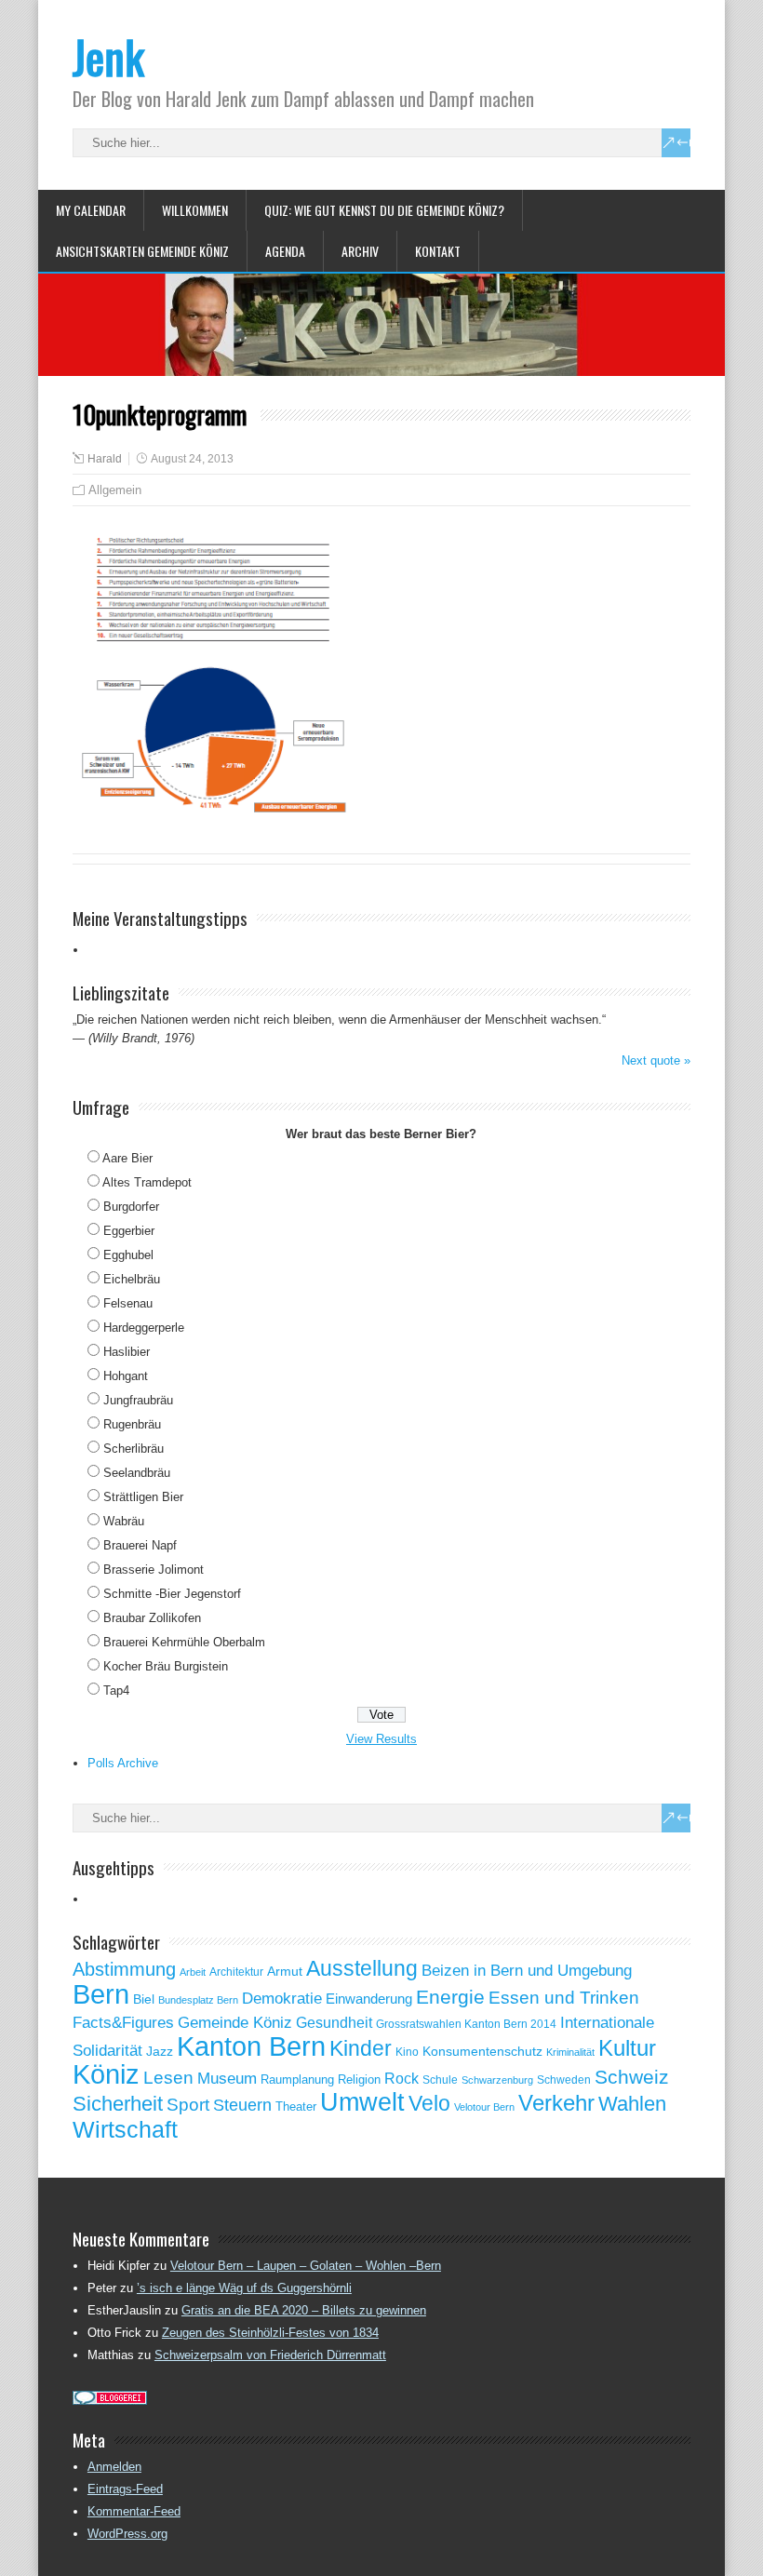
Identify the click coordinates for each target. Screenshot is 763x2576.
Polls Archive (123, 1763)
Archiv (360, 251)
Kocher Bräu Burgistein (166, 1666)
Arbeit (193, 1972)
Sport (188, 2105)
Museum (227, 2078)
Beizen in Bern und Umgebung (527, 1970)
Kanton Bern (251, 2046)
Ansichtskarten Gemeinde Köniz (142, 251)
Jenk (108, 56)
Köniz (106, 2074)
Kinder (361, 2048)
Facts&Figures (123, 2023)
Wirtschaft (125, 2129)
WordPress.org (127, 2534)
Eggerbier (129, 1231)
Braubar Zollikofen (152, 1618)
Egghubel (128, 1255)
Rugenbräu (132, 1424)
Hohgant (126, 1376)
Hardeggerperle (144, 1328)
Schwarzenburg (497, 2080)
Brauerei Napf (140, 1545)
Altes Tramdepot (147, 1182)
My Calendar (91, 210)
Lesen (168, 2078)
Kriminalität (570, 2052)
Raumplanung (297, 2080)
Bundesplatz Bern (198, 2000)
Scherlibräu (134, 1449)
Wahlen (632, 2104)
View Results (381, 1739)
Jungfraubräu (138, 1400)
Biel (144, 1999)
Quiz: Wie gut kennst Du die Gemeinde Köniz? (384, 210)
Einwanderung (369, 1999)
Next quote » (656, 1060)
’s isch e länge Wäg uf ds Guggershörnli (244, 2288)
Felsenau (128, 1303)
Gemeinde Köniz (235, 2022)
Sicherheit (118, 2104)
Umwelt (362, 2102)
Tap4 (116, 1690)
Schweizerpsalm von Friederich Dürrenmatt (270, 2355)
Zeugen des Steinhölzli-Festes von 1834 (270, 2333)
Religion (359, 2080)
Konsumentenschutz (482, 2052)
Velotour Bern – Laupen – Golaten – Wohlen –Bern (306, 2266)
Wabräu (124, 1521)
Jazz (160, 2052)
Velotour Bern (484, 2107)
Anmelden (114, 2467)
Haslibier (127, 1352)
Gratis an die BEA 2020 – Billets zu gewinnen (304, 2310)
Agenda (285, 251)
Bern (101, 1994)
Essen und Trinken (564, 1998)
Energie (450, 1997)
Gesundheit (334, 2023)
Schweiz (632, 2077)
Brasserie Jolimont (154, 1570)
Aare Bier (127, 1158)
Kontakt (438, 251)
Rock (402, 2079)
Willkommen (195, 210)
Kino (407, 2052)
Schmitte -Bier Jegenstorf (172, 1594)
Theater (296, 2106)
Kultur (627, 2048)
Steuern (242, 2105)
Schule (440, 2080)
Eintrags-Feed (125, 2489)
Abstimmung (124, 1969)
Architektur (236, 1972)
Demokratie (282, 1998)
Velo (429, 2103)
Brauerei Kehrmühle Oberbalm (184, 1642)
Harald (105, 459)
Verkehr (556, 2103)
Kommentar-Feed (134, 2511)
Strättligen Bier (143, 1497)
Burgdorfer (131, 1207)
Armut (285, 1971)
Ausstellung (362, 1968)
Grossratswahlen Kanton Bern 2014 (466, 2024)
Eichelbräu (132, 1279)
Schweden (564, 2080)
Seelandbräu (137, 1473)
